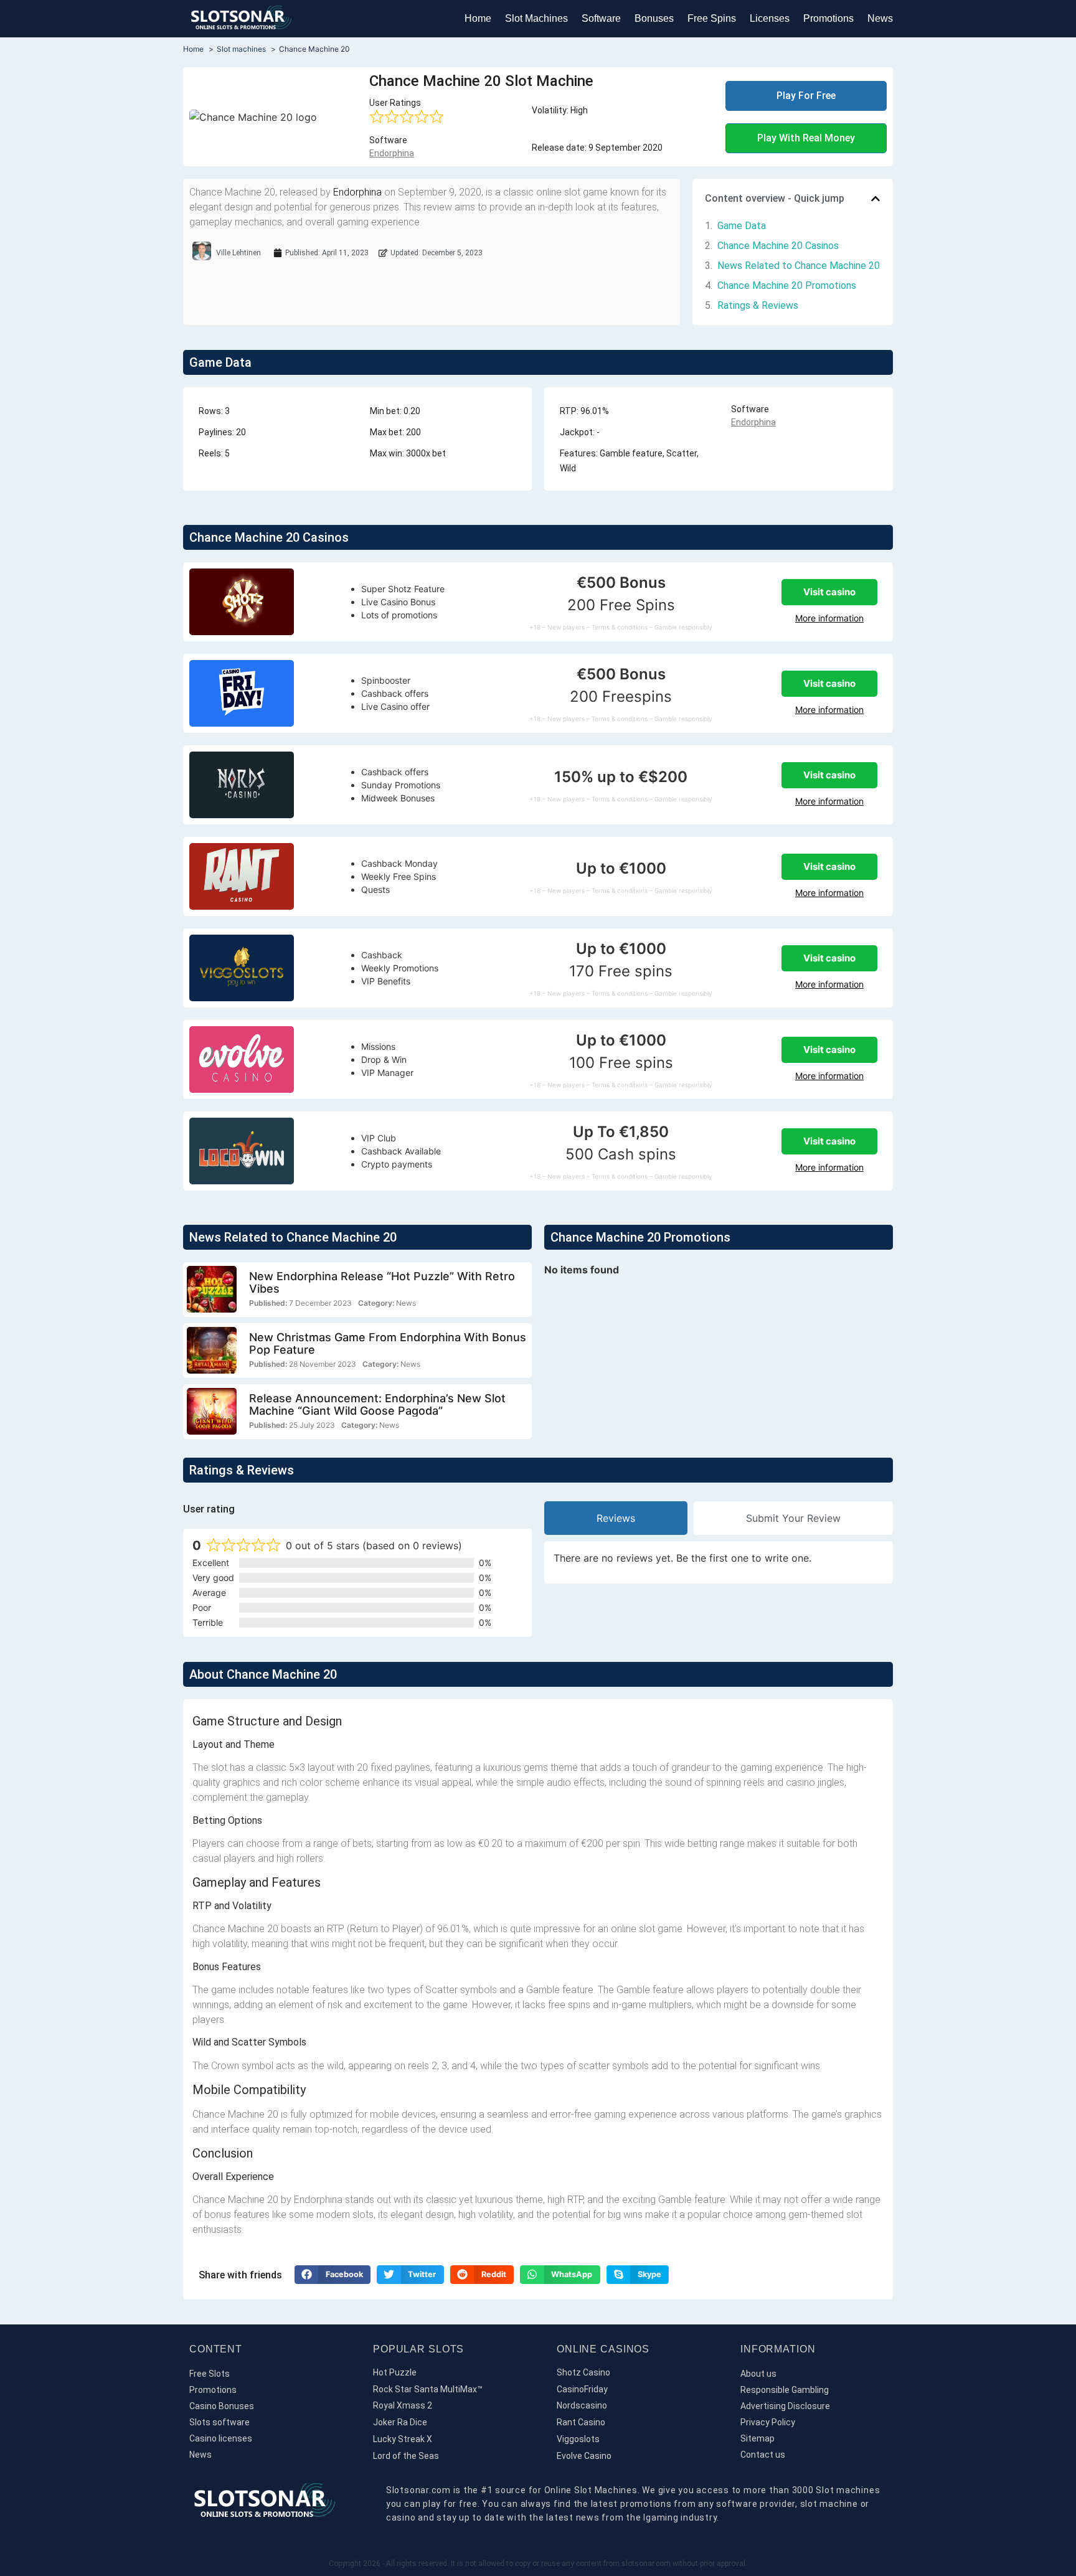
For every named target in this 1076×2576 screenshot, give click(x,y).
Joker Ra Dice (400, 2422)
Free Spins (712, 18)
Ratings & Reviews (758, 305)
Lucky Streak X (403, 2439)
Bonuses (654, 18)
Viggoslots (578, 2439)
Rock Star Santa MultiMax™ (428, 2389)
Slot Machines (536, 18)
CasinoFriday (582, 2389)
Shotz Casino (583, 2372)
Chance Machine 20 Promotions (787, 285)
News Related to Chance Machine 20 (799, 266)
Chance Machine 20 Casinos (778, 246)
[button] (875, 199)
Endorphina (392, 153)
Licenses (770, 18)
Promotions (828, 18)
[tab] (616, 1518)
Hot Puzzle (395, 2372)
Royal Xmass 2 (403, 2405)
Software (601, 18)
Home (478, 18)
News (880, 18)
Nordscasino (582, 2405)
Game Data (742, 226)
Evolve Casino (584, 2456)
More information (829, 618)
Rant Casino (581, 2422)
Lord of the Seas (406, 2456)
